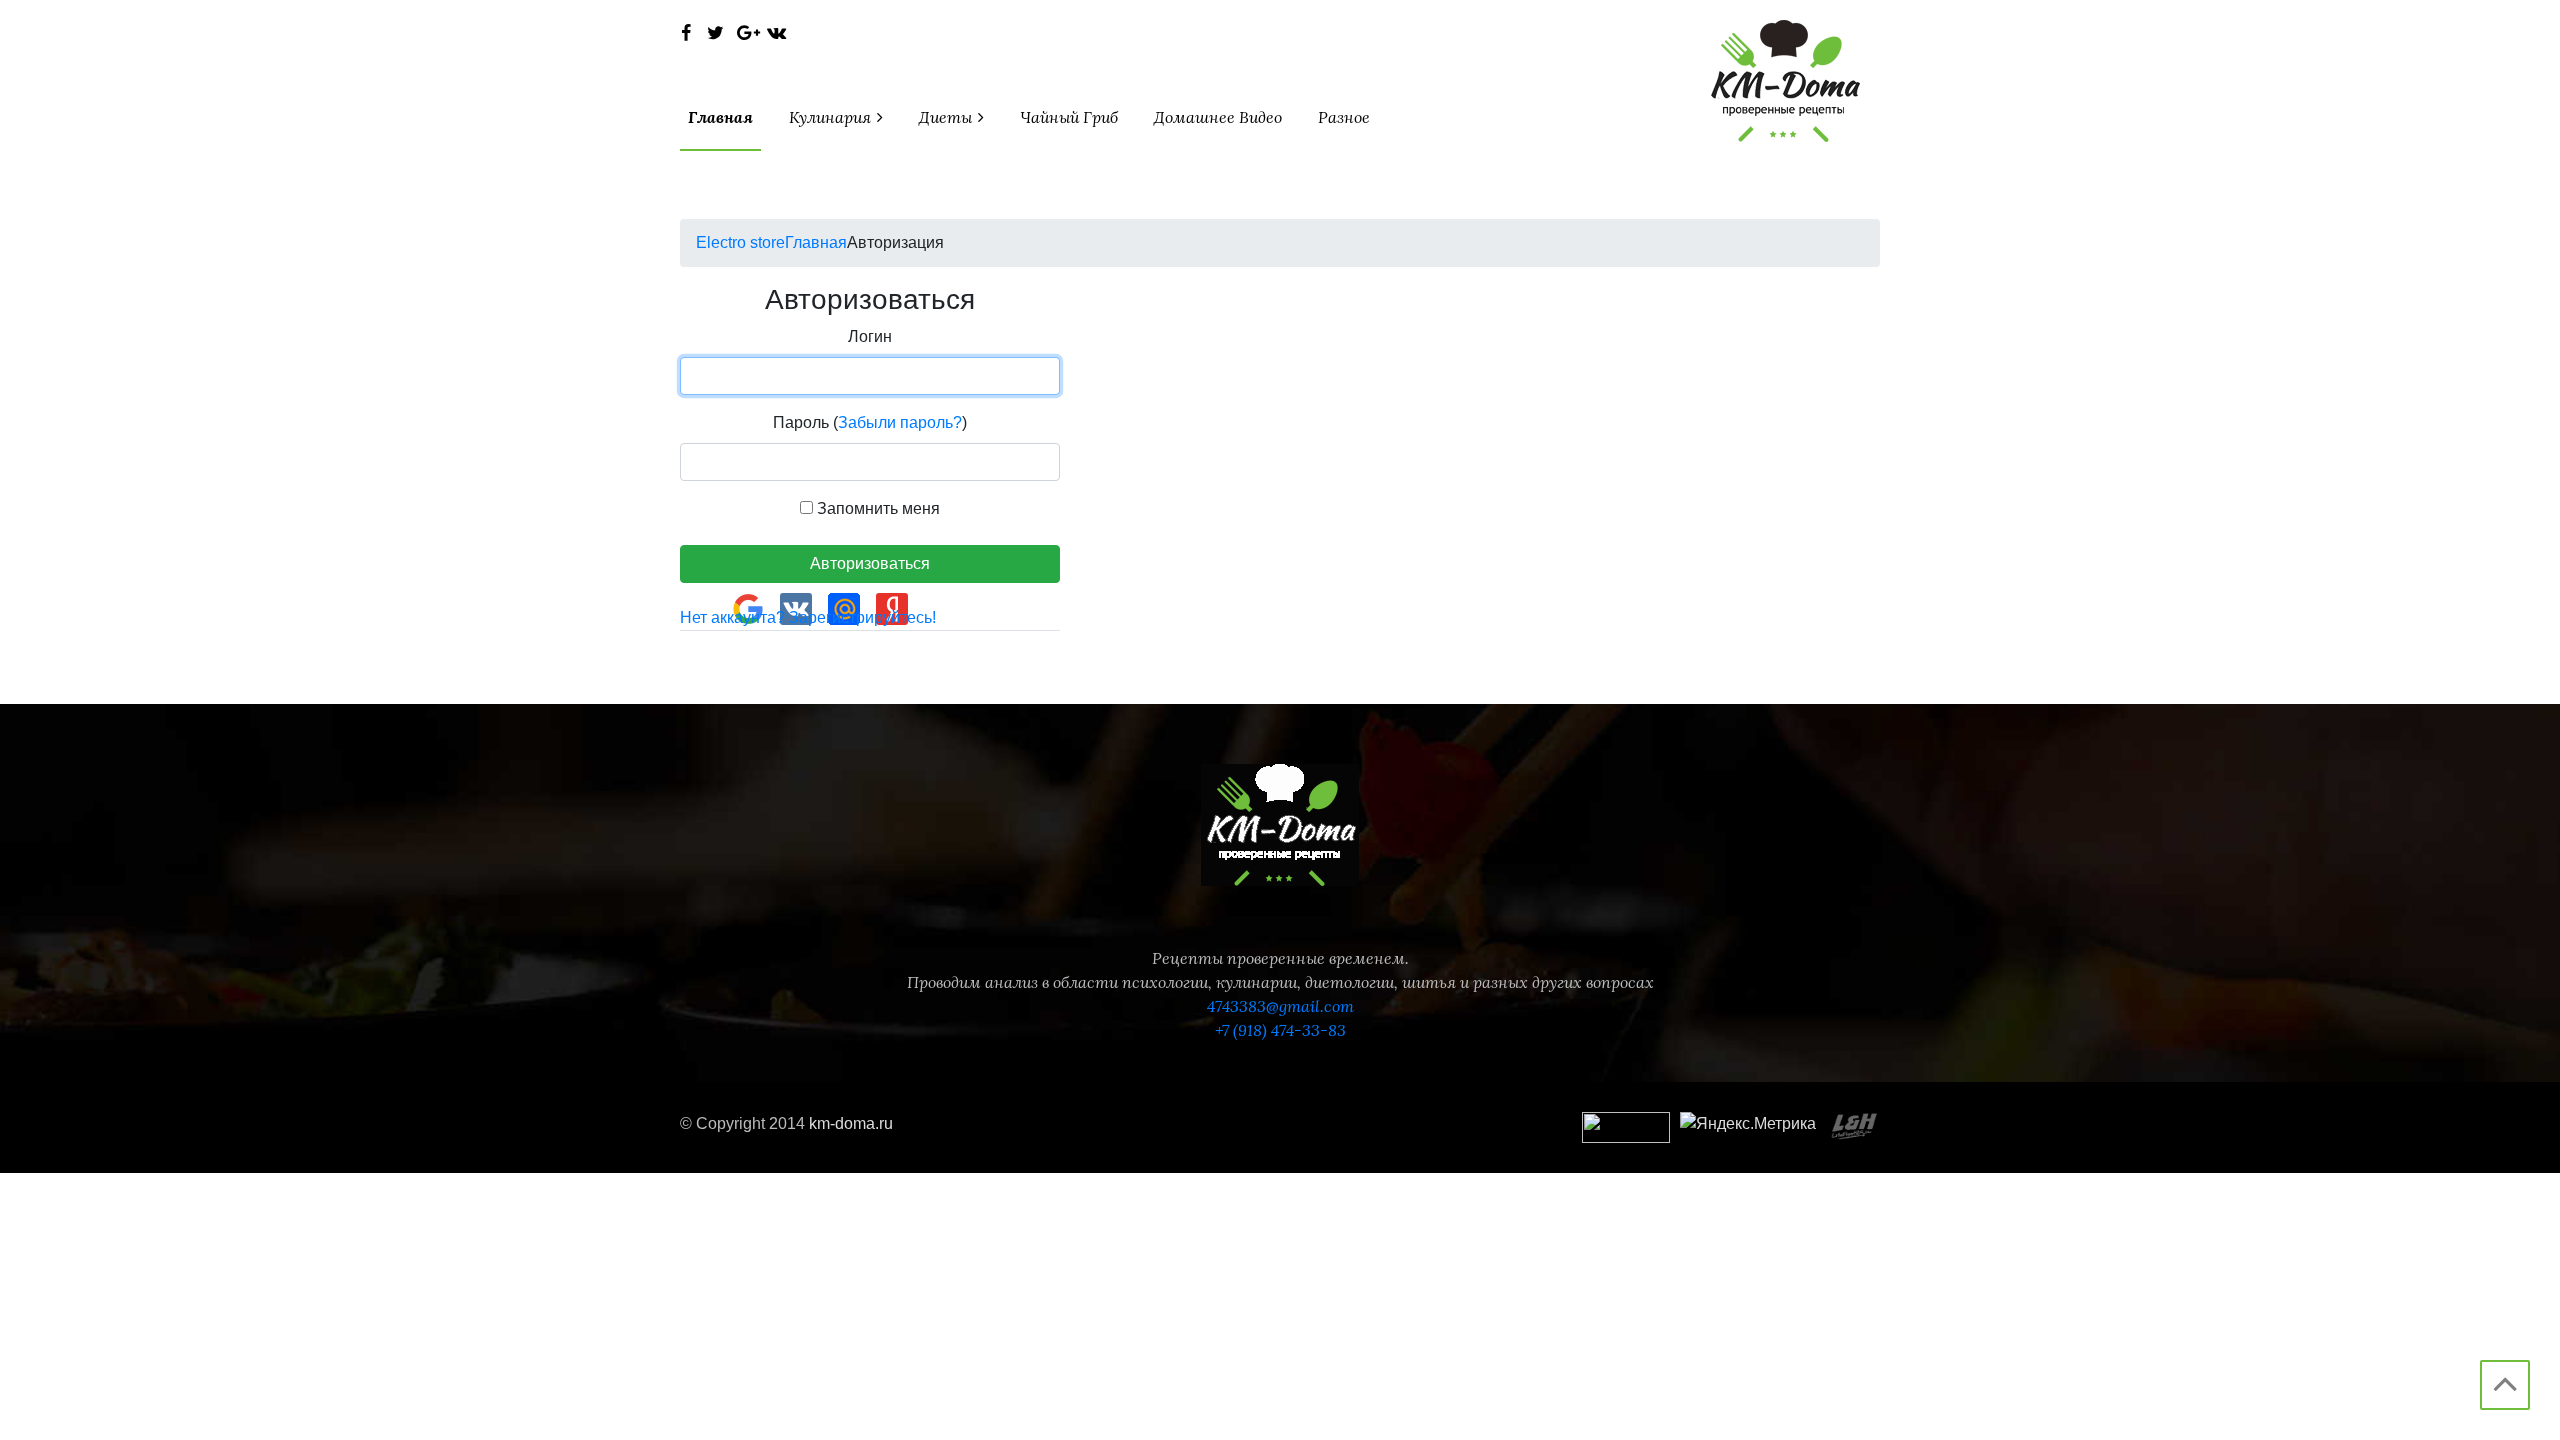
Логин (870, 336)
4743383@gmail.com (1280, 1006)
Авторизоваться (870, 563)
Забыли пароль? (900, 422)
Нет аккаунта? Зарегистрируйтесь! (808, 617)
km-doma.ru (851, 1123)
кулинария (832, 117)
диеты (947, 117)
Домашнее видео (1218, 117)
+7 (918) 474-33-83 (1280, 1030)
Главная (720, 117)
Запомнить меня (876, 508)
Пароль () (870, 422)
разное (1344, 117)
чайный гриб (1069, 117)
